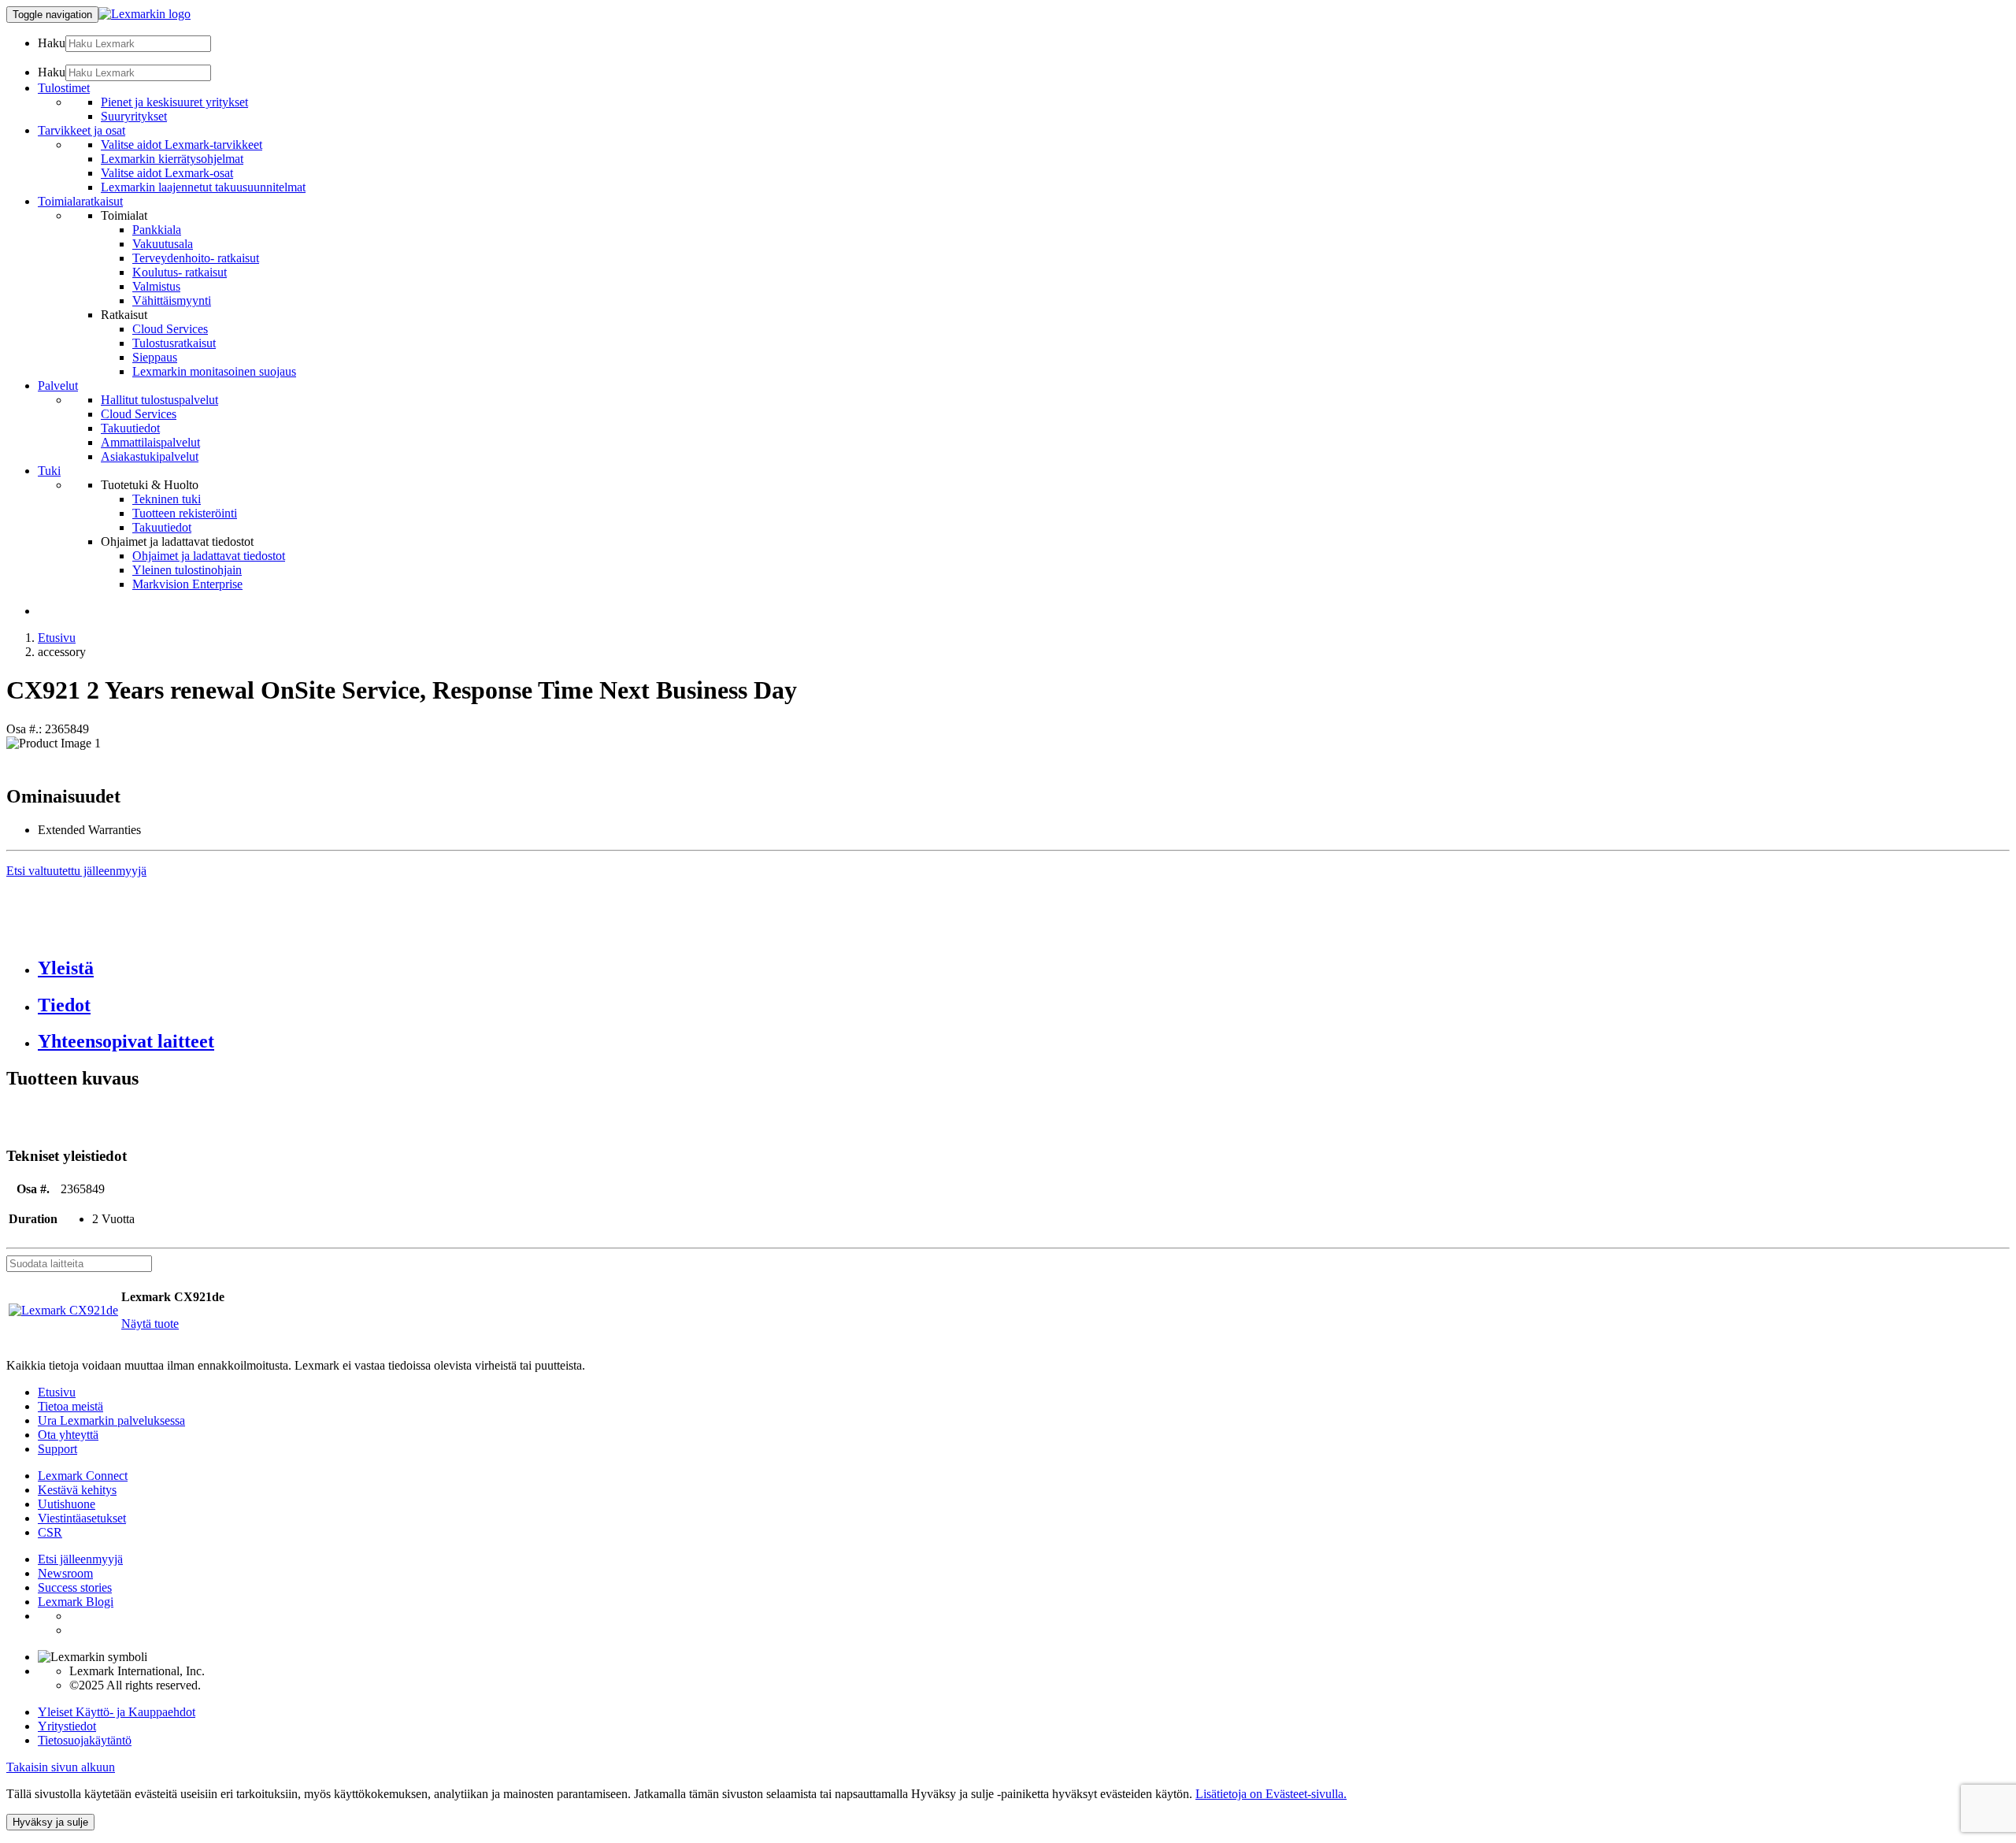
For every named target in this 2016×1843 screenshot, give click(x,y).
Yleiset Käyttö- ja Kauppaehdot (117, 1712)
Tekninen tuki (167, 499)
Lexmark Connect (83, 1476)
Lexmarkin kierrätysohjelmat (172, 159)
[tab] (1024, 968)
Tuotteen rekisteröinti (185, 513)
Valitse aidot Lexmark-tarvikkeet (182, 145)
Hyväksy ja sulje (50, 1822)
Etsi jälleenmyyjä (80, 1559)
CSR (50, 1532)
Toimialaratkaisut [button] (80, 201)
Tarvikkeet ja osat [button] (82, 130)
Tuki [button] (49, 471)
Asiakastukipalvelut (150, 456)
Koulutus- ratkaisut (180, 272)
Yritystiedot (67, 1726)
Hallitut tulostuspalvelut (159, 400)
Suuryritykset (134, 116)
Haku (52, 43)
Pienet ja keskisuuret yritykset (174, 102)
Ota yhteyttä (68, 1435)
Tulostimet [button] (64, 88)
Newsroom (65, 1573)
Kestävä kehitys (77, 1490)
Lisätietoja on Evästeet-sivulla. (1271, 1794)
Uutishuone (67, 1504)
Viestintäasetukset (82, 1518)
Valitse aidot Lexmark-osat (167, 173)
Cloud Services (170, 329)
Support (57, 1449)
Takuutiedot (130, 428)
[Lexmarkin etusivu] (145, 14)
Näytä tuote (150, 1324)
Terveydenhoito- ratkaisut (196, 258)
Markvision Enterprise (187, 584)
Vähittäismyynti (172, 300)
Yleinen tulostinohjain (187, 570)
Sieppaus (155, 357)
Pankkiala (157, 230)
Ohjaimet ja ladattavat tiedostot (209, 556)
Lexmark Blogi (76, 1602)
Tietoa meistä (70, 1406)
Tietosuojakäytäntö (85, 1740)
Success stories (75, 1587)
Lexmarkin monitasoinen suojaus (214, 371)
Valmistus (156, 286)
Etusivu (57, 638)
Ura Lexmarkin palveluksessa (111, 1420)
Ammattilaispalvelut (150, 442)
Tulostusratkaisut (174, 343)
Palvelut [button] (58, 386)
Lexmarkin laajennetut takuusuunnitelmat (203, 187)
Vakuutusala (163, 244)
